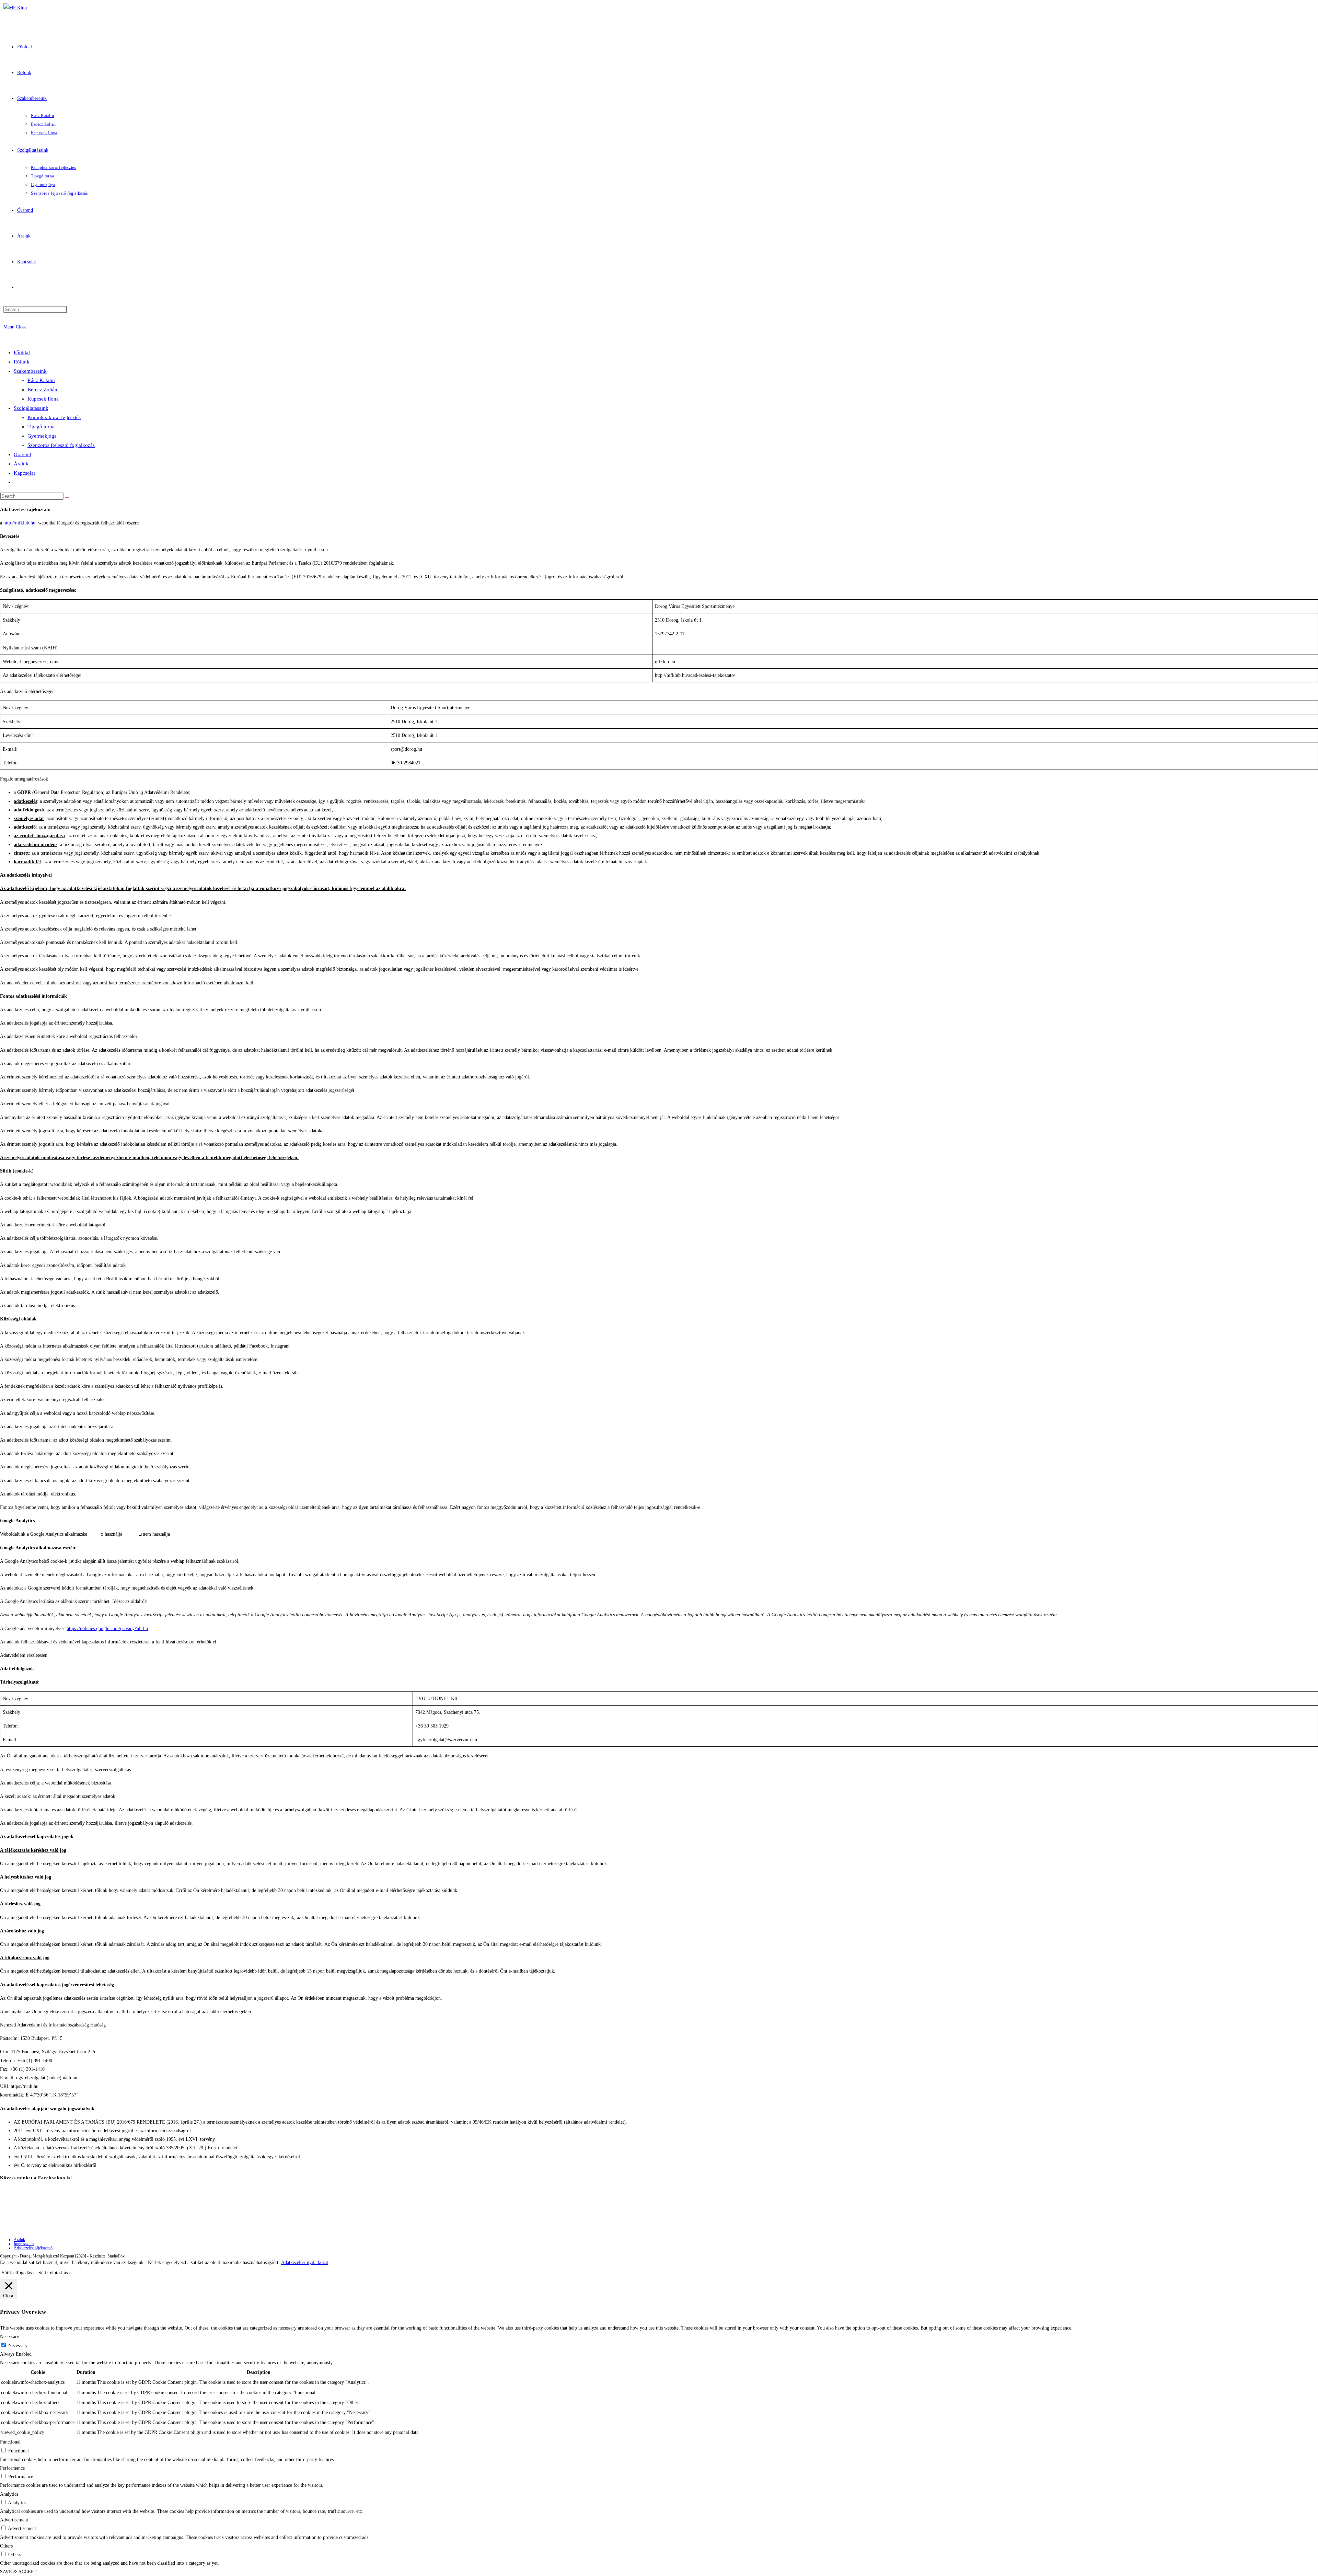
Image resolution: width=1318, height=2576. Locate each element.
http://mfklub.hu (19, 523)
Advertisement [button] (14, 2520)
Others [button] (6, 2546)
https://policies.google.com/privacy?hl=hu (107, 1628)
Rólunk (22, 362)
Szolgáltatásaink (31, 408)
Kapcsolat (24, 473)
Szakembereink (30, 371)
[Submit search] (67, 498)
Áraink (21, 464)
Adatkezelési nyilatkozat (305, 2262)
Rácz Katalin (41, 380)
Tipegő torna (41, 427)
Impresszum (24, 2244)
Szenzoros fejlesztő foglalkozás (61, 445)
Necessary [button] (10, 2337)
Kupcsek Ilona (43, 399)
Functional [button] (10, 2442)
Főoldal (22, 353)
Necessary (18, 2346)
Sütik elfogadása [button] (18, 2273)
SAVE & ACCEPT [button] (18, 2572)
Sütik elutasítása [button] (54, 2273)
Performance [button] (12, 2468)
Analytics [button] (9, 2494)
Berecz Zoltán (42, 390)
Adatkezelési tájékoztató (33, 2248)
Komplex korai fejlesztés (54, 417)
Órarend (22, 454)
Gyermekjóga (42, 436)
